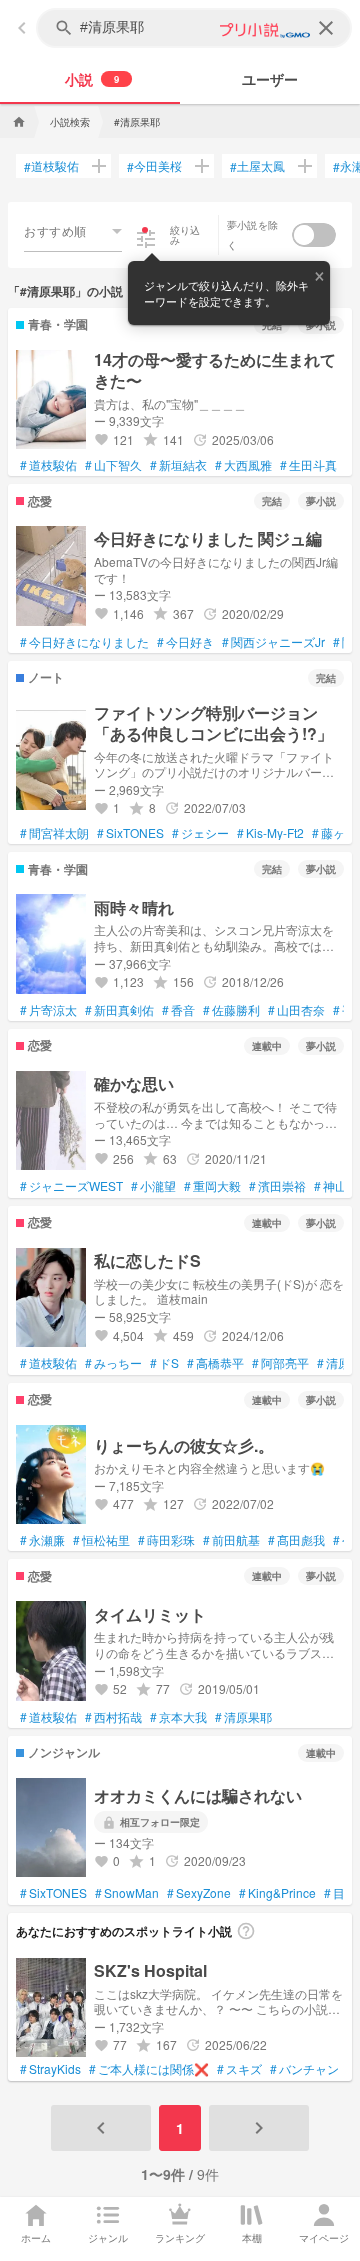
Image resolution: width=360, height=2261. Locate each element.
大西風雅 (243, 465)
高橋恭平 (215, 1363)
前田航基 (231, 1540)
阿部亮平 (280, 1363)
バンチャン (304, 2069)
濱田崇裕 (277, 1186)
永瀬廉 (42, 1540)
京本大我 (178, 1717)
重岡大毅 (212, 1186)
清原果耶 (243, 1717)
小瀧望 (153, 1186)
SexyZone (199, 1893)
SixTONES (130, 833)
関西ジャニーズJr (273, 642)
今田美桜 (154, 166)
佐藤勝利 (231, 1010)
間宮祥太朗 (54, 833)
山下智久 (113, 465)
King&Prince (277, 1893)
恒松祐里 (101, 1540)
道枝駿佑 (51, 166)
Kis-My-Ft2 (270, 833)
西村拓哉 (113, 1717)
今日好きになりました (84, 642)
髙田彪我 (296, 1540)
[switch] (314, 235)
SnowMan (127, 1893)
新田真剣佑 (119, 1010)
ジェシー (200, 833)
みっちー (113, 1363)
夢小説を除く (252, 235)
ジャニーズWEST (71, 1186)
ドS (164, 1363)
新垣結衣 (178, 465)
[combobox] (73, 231)
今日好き (185, 642)
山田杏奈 (296, 1010)
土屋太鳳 (257, 166)
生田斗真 (308, 465)
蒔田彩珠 (166, 1540)
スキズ (239, 2069)
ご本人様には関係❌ (149, 2069)
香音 (178, 1010)
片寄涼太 (48, 1010)
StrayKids (50, 2069)
